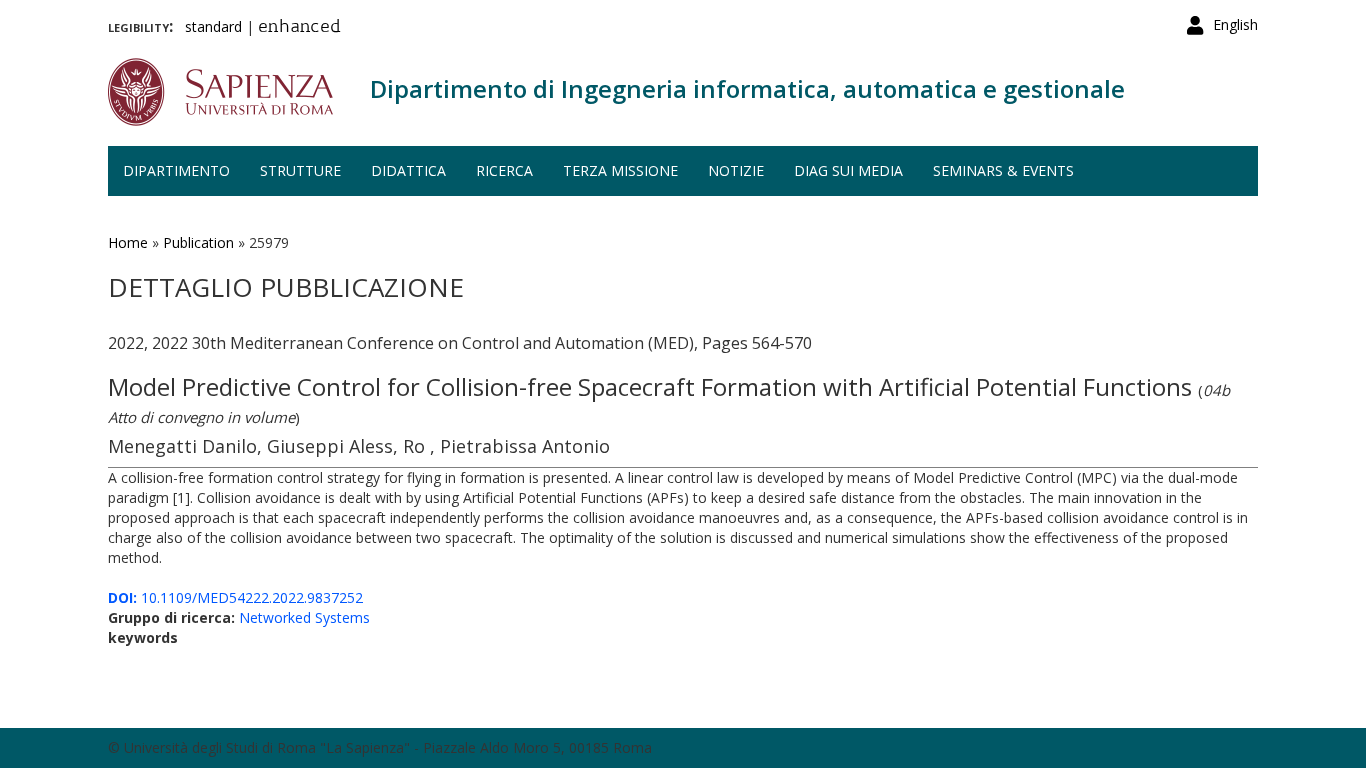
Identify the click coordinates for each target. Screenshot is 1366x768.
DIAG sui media (848, 170)
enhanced (299, 28)
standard (213, 26)
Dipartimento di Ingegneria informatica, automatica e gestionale (747, 88)
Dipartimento (176, 170)
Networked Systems (304, 617)
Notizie (736, 170)
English (1235, 24)
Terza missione (620, 170)
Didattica (408, 170)
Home (128, 242)
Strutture (300, 170)
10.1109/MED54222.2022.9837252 (235, 597)
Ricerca (504, 170)
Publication (198, 242)
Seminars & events (1003, 170)
